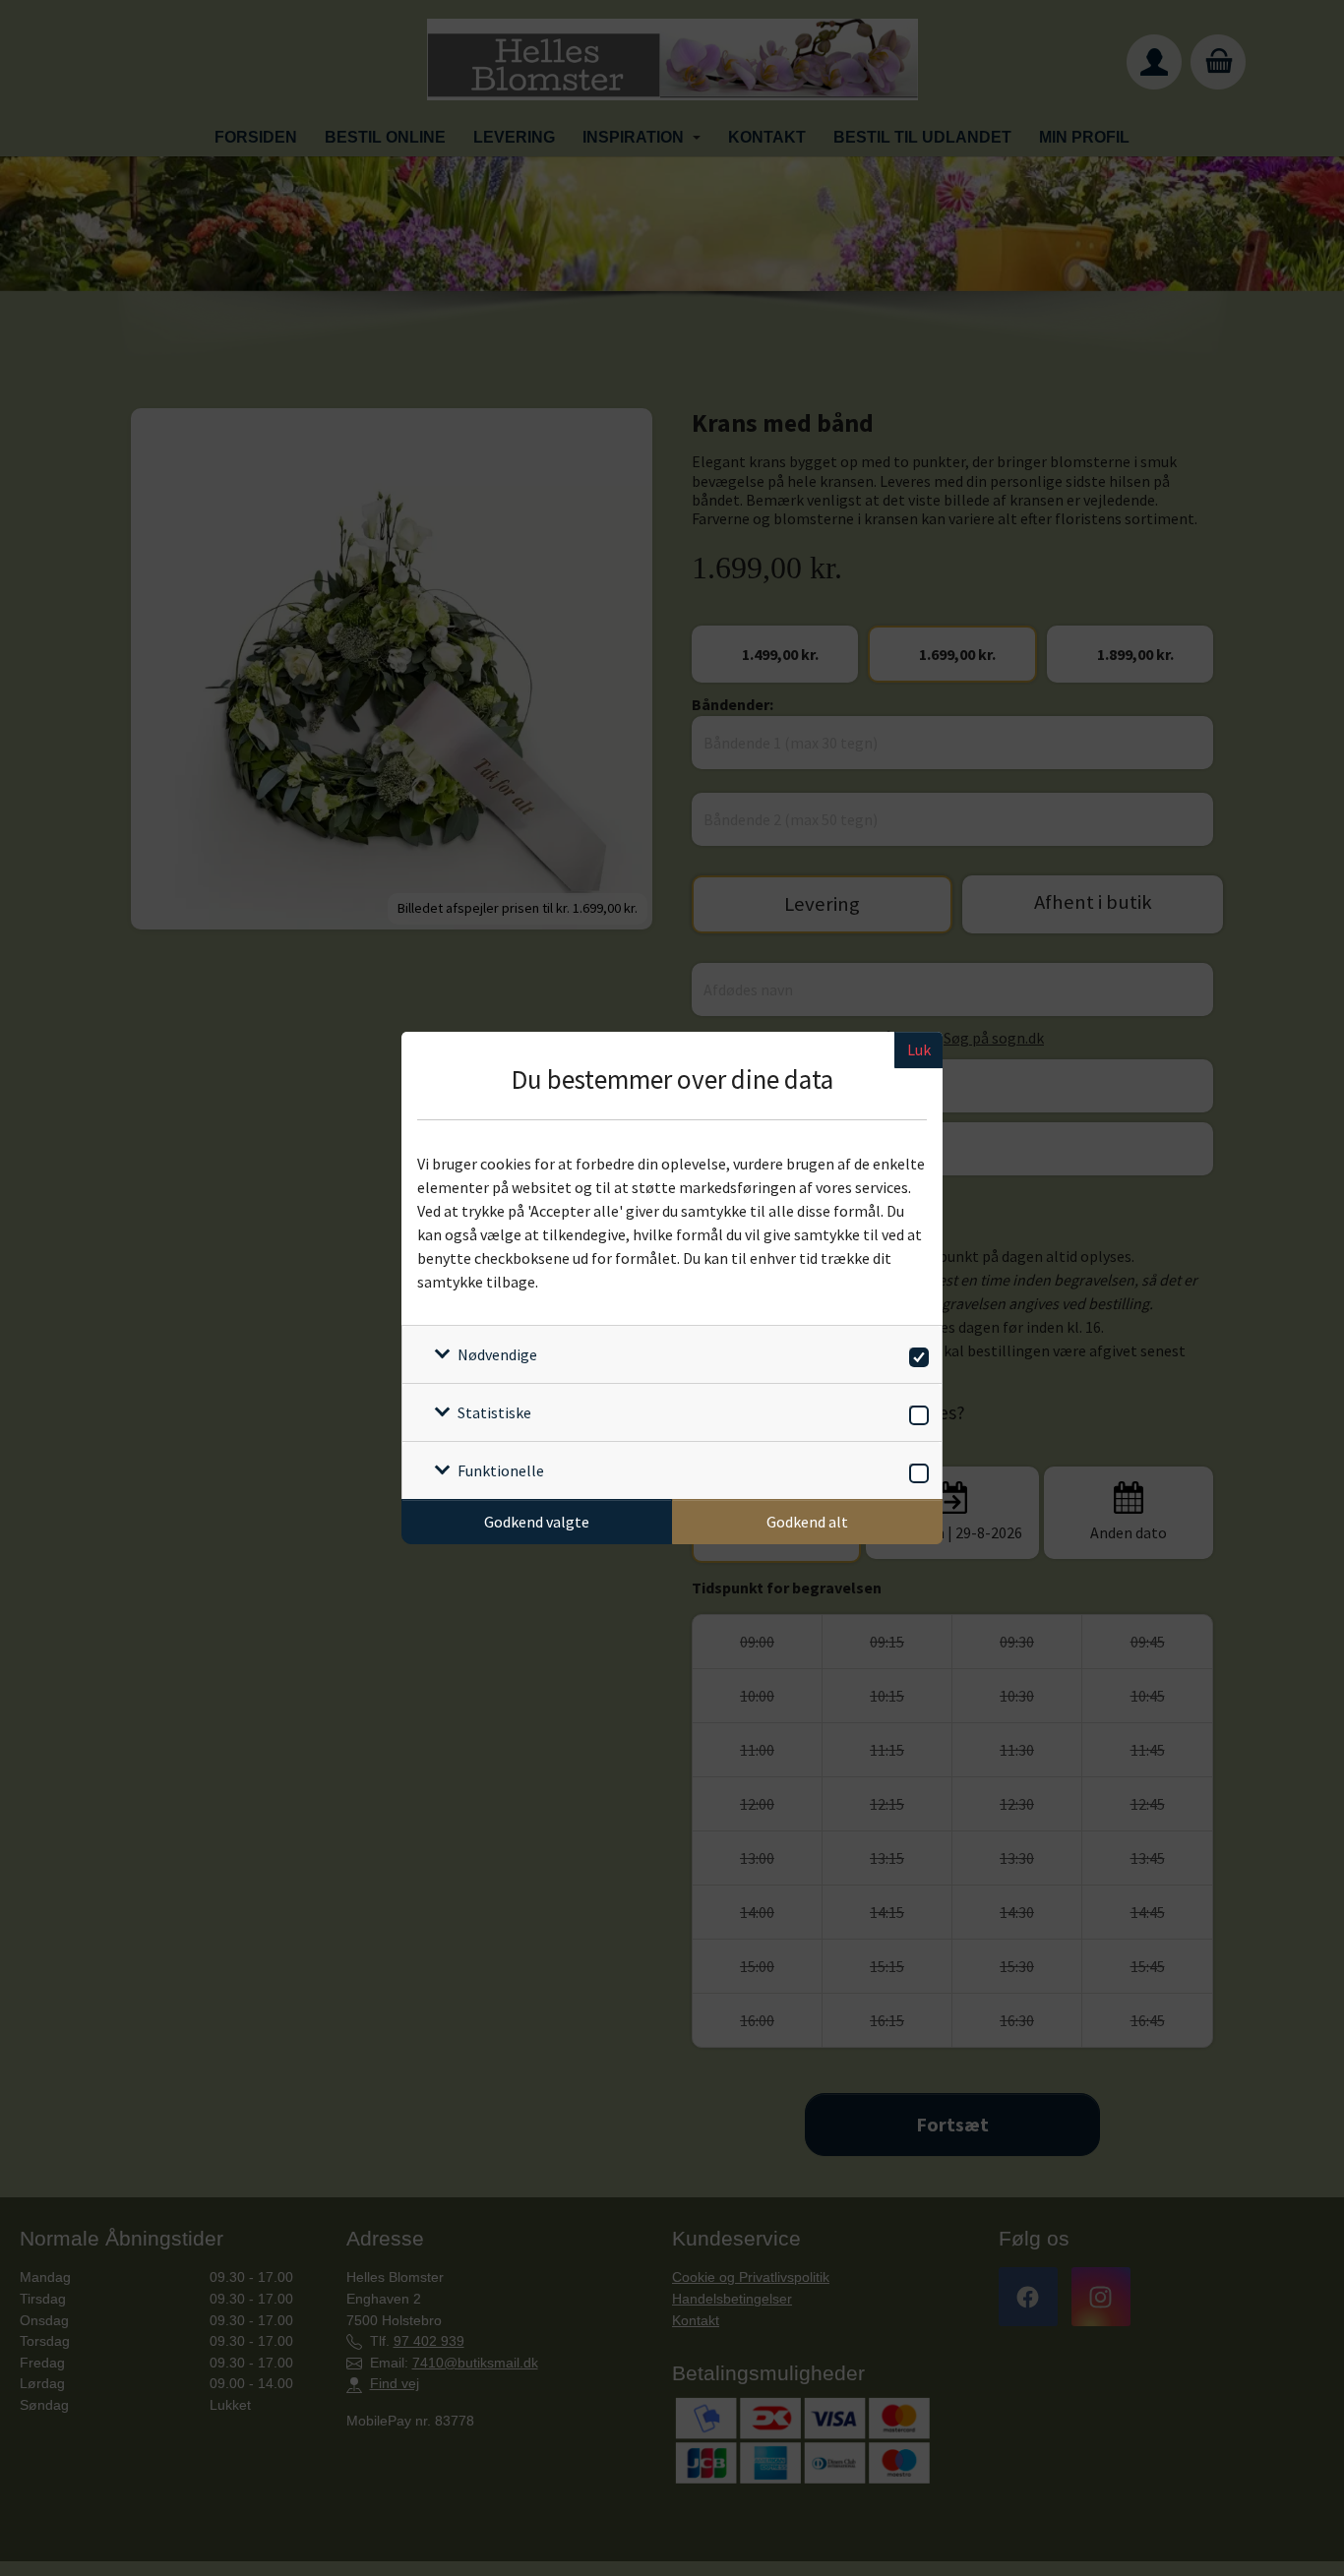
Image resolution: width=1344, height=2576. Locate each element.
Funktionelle (501, 1470)
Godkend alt (807, 1522)
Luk (919, 1049)
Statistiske (494, 1412)
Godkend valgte (537, 1522)
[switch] (916, 1354)
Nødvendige (497, 1354)
